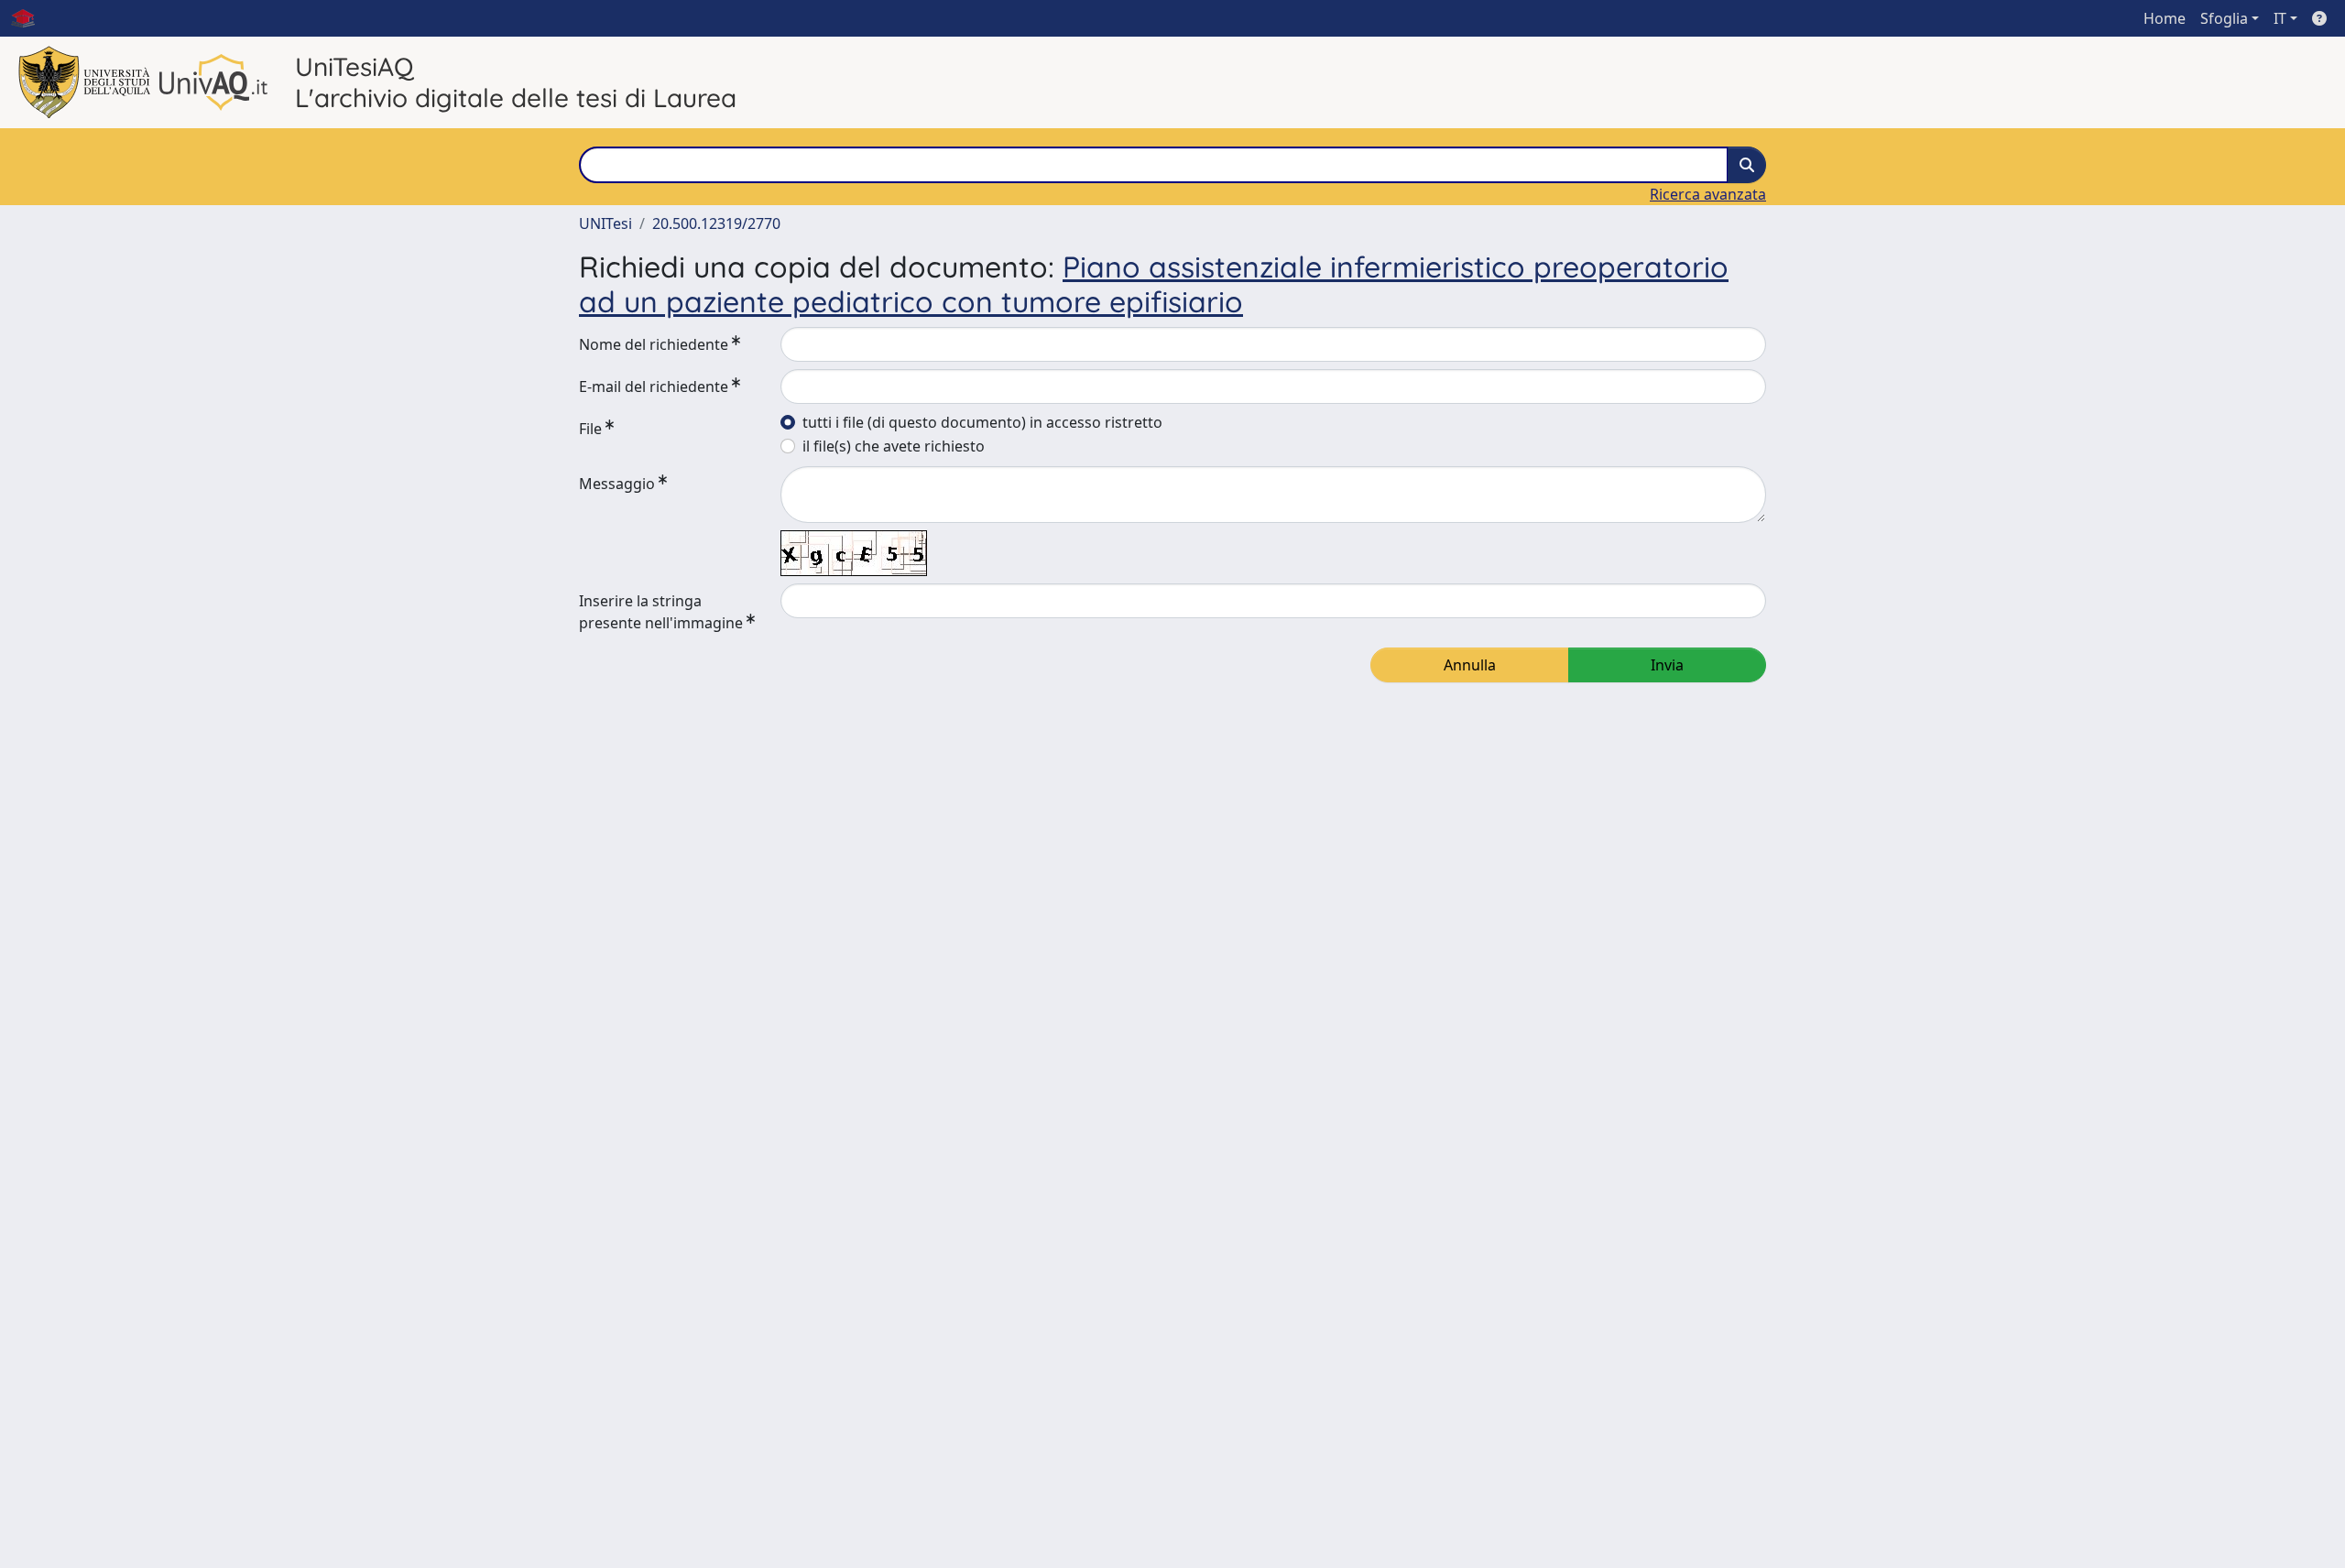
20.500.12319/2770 (716, 223)
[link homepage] (30, 18)
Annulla (1470, 665)
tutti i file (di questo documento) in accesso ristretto (982, 422)
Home (2165, 18)
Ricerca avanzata (1708, 194)
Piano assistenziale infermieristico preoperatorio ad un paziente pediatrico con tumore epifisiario (1154, 284)
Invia (1667, 665)
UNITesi (605, 223)
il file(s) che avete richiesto (894, 446)
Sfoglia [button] (2224, 18)
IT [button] (2280, 18)
